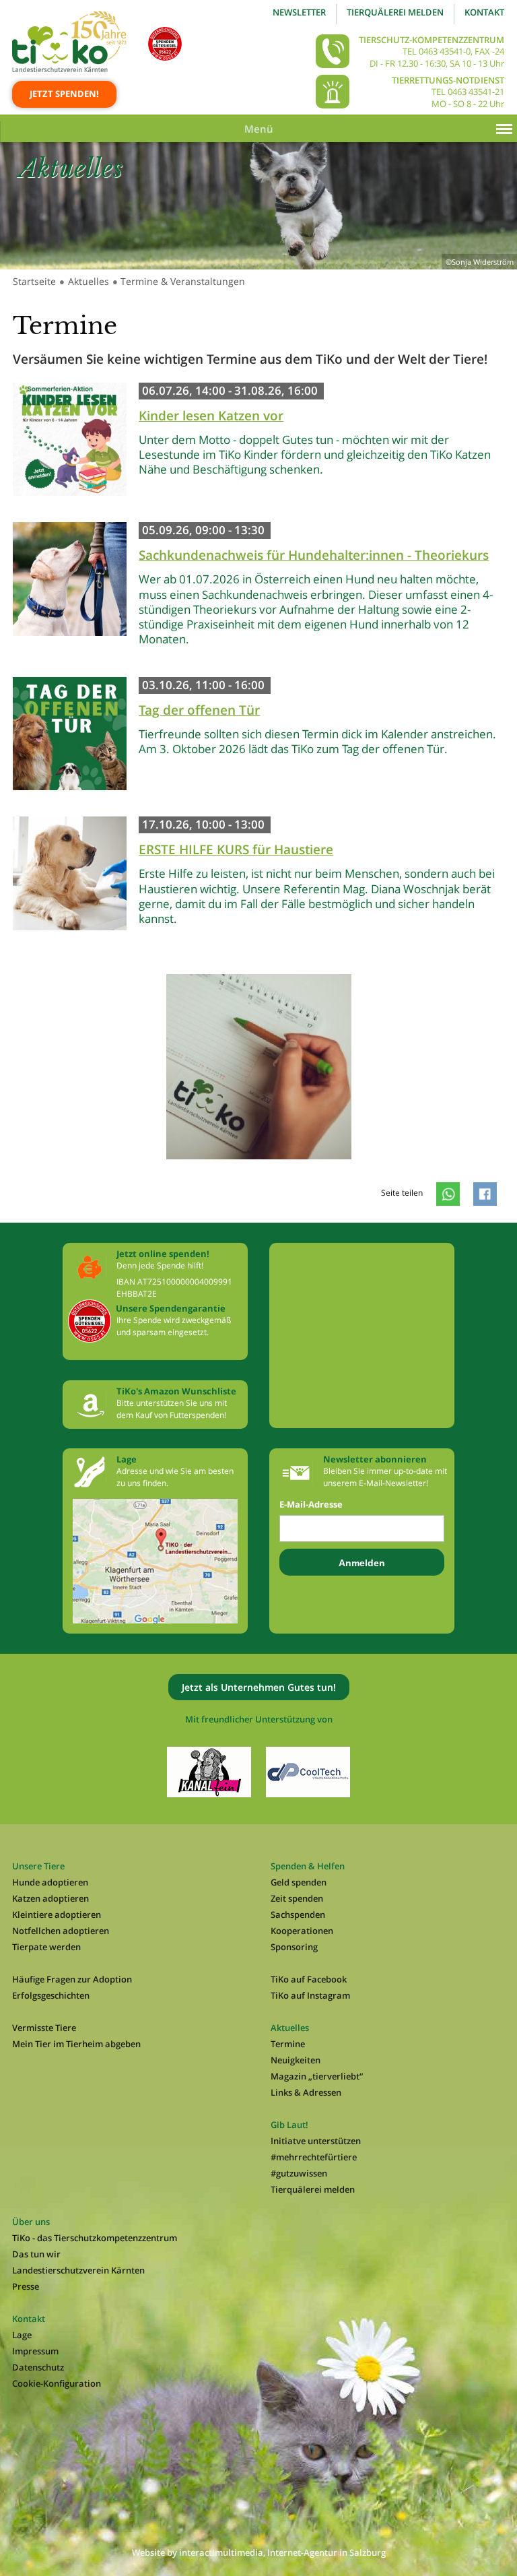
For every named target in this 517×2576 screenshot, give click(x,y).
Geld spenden (299, 1882)
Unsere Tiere (38, 1866)
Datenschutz (38, 2367)
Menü (259, 129)
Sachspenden (298, 1914)
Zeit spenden (297, 1898)
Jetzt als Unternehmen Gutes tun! (259, 1687)
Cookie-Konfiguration (57, 2383)
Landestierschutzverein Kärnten (78, 2270)
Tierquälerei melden (395, 12)
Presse (26, 2286)
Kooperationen (302, 1931)
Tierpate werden (46, 1947)
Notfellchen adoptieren (61, 1931)
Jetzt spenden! (64, 94)
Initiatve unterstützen (316, 2141)
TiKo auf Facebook (309, 1979)
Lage (22, 2335)
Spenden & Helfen (308, 1866)
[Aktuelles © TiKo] (259, 1172)
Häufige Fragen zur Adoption (72, 1979)
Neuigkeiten (296, 2060)
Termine (288, 2044)
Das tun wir (36, 2254)
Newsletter (299, 12)
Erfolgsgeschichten (51, 1995)
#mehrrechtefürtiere (314, 2157)
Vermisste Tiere (44, 2028)
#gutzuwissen (299, 2173)
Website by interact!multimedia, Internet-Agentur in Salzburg (259, 2552)
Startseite (34, 281)
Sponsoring (294, 1947)
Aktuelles (89, 281)
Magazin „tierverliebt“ (317, 2076)
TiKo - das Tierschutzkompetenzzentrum (95, 2238)
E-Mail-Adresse (311, 1505)
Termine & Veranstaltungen (183, 281)
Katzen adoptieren (50, 1898)
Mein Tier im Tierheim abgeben (76, 2044)
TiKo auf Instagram (310, 1995)
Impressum (35, 2351)
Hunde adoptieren (50, 1882)
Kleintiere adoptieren (57, 1914)
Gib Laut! (289, 2125)
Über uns (31, 2222)
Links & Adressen (306, 2092)
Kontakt (484, 12)
